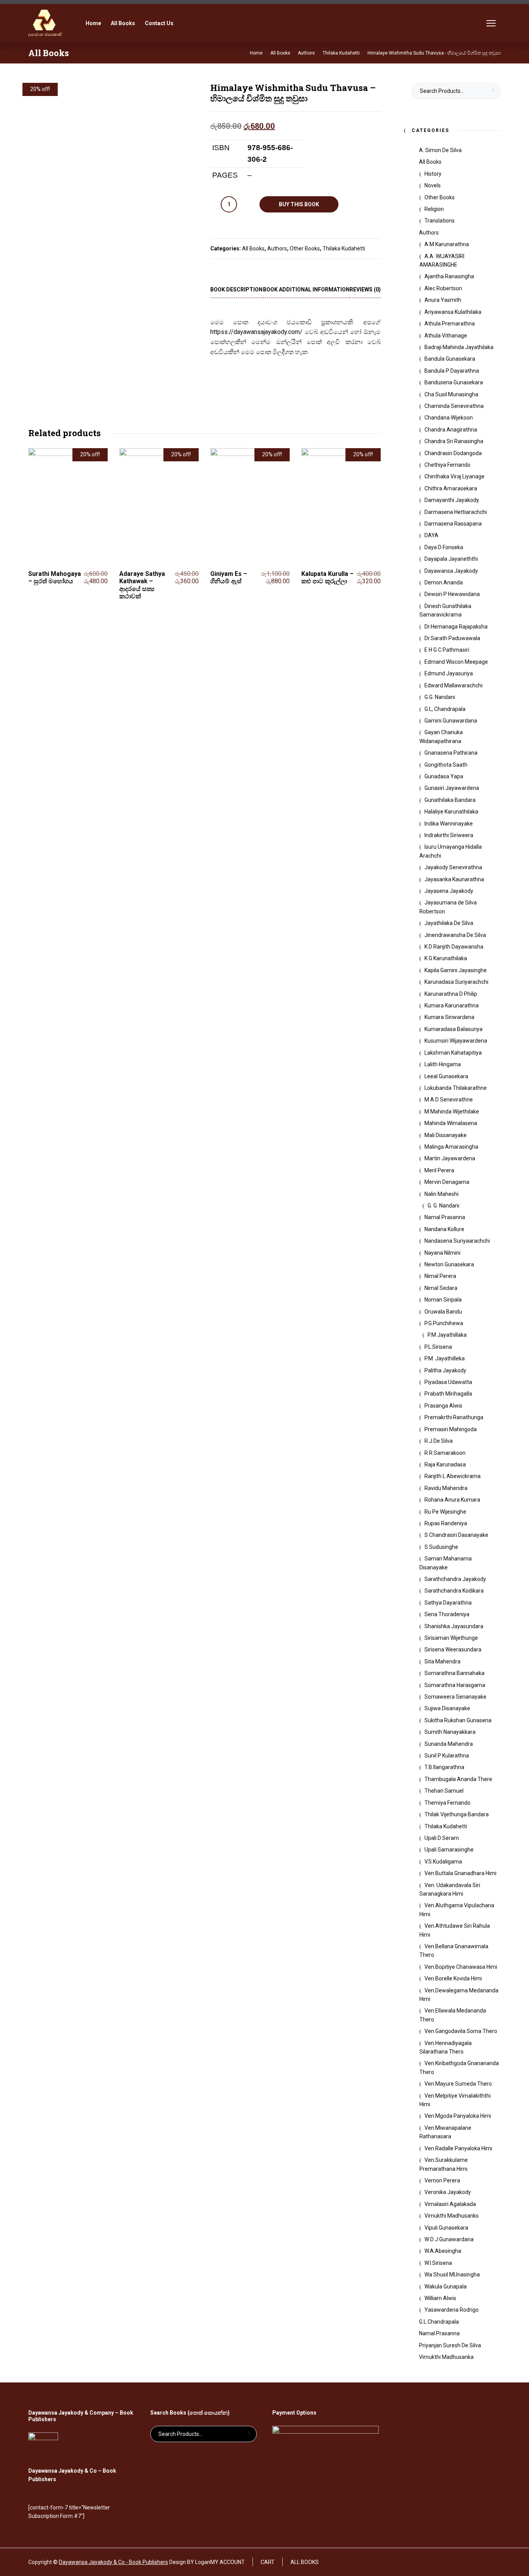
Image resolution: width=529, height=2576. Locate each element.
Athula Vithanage (446, 336)
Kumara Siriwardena (449, 1017)
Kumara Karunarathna (452, 1005)
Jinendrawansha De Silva (455, 935)
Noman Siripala (443, 1300)
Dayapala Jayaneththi (451, 559)
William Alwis (440, 2298)
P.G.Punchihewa (444, 1323)
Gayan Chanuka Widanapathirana (441, 736)
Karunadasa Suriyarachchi (456, 982)
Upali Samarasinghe (449, 1850)
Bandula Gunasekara (450, 359)
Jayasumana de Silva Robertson (448, 907)
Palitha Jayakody (445, 1370)
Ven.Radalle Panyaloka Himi (458, 2148)
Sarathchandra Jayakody (455, 1579)
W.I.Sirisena (438, 2263)
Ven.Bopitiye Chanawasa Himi (461, 1967)
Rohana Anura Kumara (452, 1500)
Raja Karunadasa (445, 1464)
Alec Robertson (443, 288)
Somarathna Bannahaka (454, 1673)
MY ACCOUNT (228, 2562)
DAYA (431, 535)
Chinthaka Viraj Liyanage (454, 476)
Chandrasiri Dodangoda (453, 453)
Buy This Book (299, 204)
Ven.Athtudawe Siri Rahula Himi (455, 1930)
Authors (277, 248)
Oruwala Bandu (443, 1312)
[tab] (236, 290)
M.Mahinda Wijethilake (452, 1112)
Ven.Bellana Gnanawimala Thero (454, 1951)
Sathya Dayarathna (448, 1603)
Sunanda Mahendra (449, 1744)
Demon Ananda (444, 582)
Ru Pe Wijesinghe (445, 1512)
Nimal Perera (440, 1276)
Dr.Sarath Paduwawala (452, 638)
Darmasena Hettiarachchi (456, 512)
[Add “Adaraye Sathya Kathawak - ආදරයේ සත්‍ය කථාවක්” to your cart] (195, 593)
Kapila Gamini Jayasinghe (456, 970)
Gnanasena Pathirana (451, 753)
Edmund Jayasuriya (449, 673)
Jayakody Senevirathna (453, 867)
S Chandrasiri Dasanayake (456, 1535)
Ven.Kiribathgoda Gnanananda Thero (459, 2067)
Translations (440, 221)
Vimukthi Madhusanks (452, 2216)
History (433, 174)
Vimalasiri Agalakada (450, 2204)
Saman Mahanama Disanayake (446, 1563)
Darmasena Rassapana (453, 524)
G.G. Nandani (440, 697)
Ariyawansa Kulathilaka (453, 312)
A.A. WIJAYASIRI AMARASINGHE (442, 260)
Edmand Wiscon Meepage (456, 662)
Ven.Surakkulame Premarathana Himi (444, 2164)
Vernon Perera (442, 2180)
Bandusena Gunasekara (454, 382)
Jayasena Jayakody (449, 891)
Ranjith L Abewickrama (453, 1476)
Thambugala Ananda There (458, 1779)
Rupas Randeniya (446, 1523)
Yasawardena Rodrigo (452, 2310)
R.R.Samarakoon (445, 1453)
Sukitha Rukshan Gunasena (458, 1720)
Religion (434, 209)
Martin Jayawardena (450, 1158)
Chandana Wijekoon (449, 418)
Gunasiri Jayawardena (452, 788)
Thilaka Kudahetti (344, 248)
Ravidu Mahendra (446, 1488)
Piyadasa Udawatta (448, 1382)
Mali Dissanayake (446, 1135)
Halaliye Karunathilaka (451, 812)
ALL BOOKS (305, 2562)
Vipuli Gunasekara (446, 2228)
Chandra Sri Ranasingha (454, 441)
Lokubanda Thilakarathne (456, 1088)
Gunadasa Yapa (444, 776)
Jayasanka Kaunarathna (454, 879)
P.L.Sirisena (438, 1347)
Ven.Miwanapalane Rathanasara (445, 2132)
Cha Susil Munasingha (451, 394)
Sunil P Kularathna (447, 1756)
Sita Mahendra (442, 1661)
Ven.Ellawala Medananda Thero (453, 2015)
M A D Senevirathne (449, 1100)
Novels (433, 185)
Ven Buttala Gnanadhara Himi (460, 1873)
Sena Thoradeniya (447, 1614)
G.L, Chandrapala (445, 709)
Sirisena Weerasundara (453, 1649)
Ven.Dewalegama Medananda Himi (459, 1995)
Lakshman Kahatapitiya (453, 1053)
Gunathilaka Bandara (450, 800)
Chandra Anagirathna (451, 430)
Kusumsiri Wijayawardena (456, 1041)
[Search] (470, 23)
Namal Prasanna (445, 1217)
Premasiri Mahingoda (451, 1429)
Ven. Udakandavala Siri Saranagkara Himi (450, 1889)
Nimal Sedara (441, 1288)
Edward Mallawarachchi (453, 685)
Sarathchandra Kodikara (454, 1591)
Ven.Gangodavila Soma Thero (461, 2031)
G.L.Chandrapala (439, 2322)
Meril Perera (439, 1170)
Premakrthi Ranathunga (454, 1417)
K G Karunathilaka (446, 958)
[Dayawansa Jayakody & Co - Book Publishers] (45, 23)
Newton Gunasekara (449, 1264)
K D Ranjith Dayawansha (454, 947)
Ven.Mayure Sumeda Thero (458, 2084)
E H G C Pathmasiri (447, 650)
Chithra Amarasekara (451, 488)
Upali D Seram (442, 1838)
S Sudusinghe (441, 1547)
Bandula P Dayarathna (452, 371)
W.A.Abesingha (443, 2251)
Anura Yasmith (443, 300)
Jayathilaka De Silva (449, 923)
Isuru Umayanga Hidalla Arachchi (451, 851)
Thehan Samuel (444, 1791)
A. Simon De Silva (440, 150)
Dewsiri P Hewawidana (452, 594)
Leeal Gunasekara (446, 1076)
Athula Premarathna (450, 324)
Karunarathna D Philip (451, 994)
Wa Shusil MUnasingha (452, 2275)
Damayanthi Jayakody (452, 500)
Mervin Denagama (447, 1182)
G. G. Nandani (443, 1206)
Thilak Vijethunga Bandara (457, 1814)
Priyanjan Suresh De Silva (450, 2345)
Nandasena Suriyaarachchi (457, 1241)
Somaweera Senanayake (455, 1697)
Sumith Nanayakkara (450, 1732)
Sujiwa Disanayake (447, 1708)
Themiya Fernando (447, 1803)
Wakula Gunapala (446, 2287)
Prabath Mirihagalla (448, 1394)
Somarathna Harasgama (455, 1685)
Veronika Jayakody (448, 2192)
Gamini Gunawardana (451, 721)
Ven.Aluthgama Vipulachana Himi (457, 1910)
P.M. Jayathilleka (445, 1358)
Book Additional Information (306, 289)
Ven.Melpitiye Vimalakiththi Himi (455, 2100)
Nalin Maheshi (441, 1194)
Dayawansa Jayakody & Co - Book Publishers (113, 2562)
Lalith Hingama (443, 1064)
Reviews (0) (365, 289)
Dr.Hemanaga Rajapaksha (456, 627)
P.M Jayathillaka (447, 1335)
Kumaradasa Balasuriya (453, 1029)
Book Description (236, 289)
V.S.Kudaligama (443, 1862)
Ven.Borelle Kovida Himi (453, 1978)
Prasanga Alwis (443, 1406)
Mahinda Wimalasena (451, 1123)
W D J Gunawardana (449, 2239)
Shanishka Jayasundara (454, 1626)
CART (268, 2562)
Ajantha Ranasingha (449, 276)
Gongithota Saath (446, 765)
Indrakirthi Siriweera (449, 835)
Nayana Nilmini (442, 1253)
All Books (253, 248)
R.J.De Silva (439, 1441)
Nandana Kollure (444, 1229)
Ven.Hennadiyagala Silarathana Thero (446, 2047)
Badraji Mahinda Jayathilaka (459, 347)
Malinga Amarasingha (451, 1147)
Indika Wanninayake (449, 824)
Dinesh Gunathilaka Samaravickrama (445, 610)
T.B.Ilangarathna (444, 1767)
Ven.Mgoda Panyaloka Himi (458, 2116)
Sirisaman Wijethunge (451, 1638)
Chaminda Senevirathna (454, 406)
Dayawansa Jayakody (451, 571)
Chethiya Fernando (447, 465)
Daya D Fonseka (444, 547)
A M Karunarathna (447, 244)
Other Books (305, 248)
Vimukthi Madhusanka (446, 2357)
